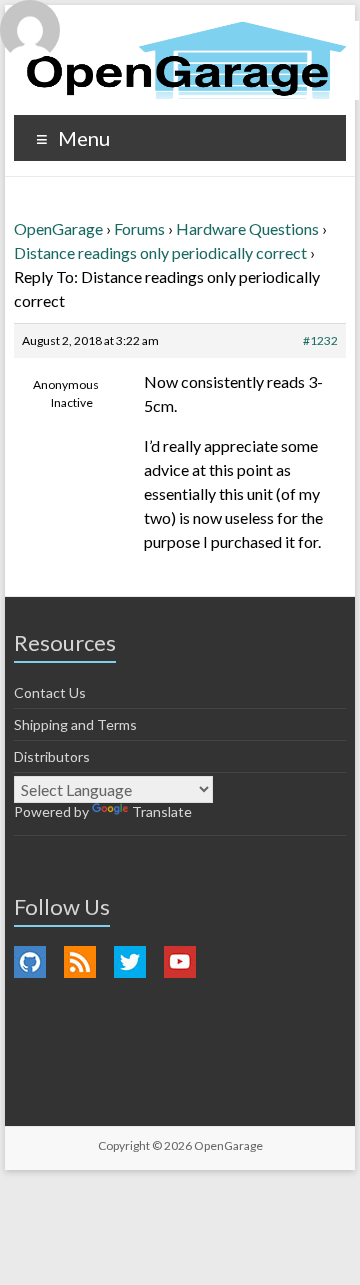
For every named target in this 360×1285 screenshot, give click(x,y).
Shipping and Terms (75, 724)
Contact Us (50, 692)
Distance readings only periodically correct (160, 252)
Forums (139, 228)
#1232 (320, 340)
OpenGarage (58, 228)
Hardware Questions (247, 228)
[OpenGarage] (186, 60)
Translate (162, 811)
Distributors (52, 756)
